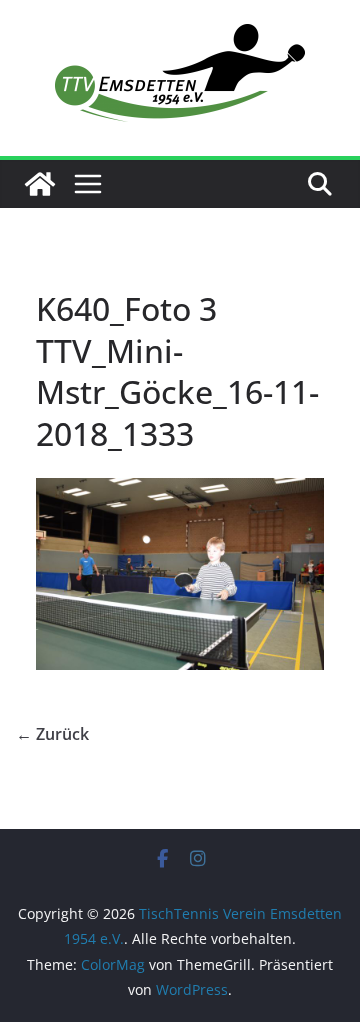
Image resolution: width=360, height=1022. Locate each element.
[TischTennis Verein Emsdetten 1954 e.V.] (40, 184)
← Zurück (52, 734)
